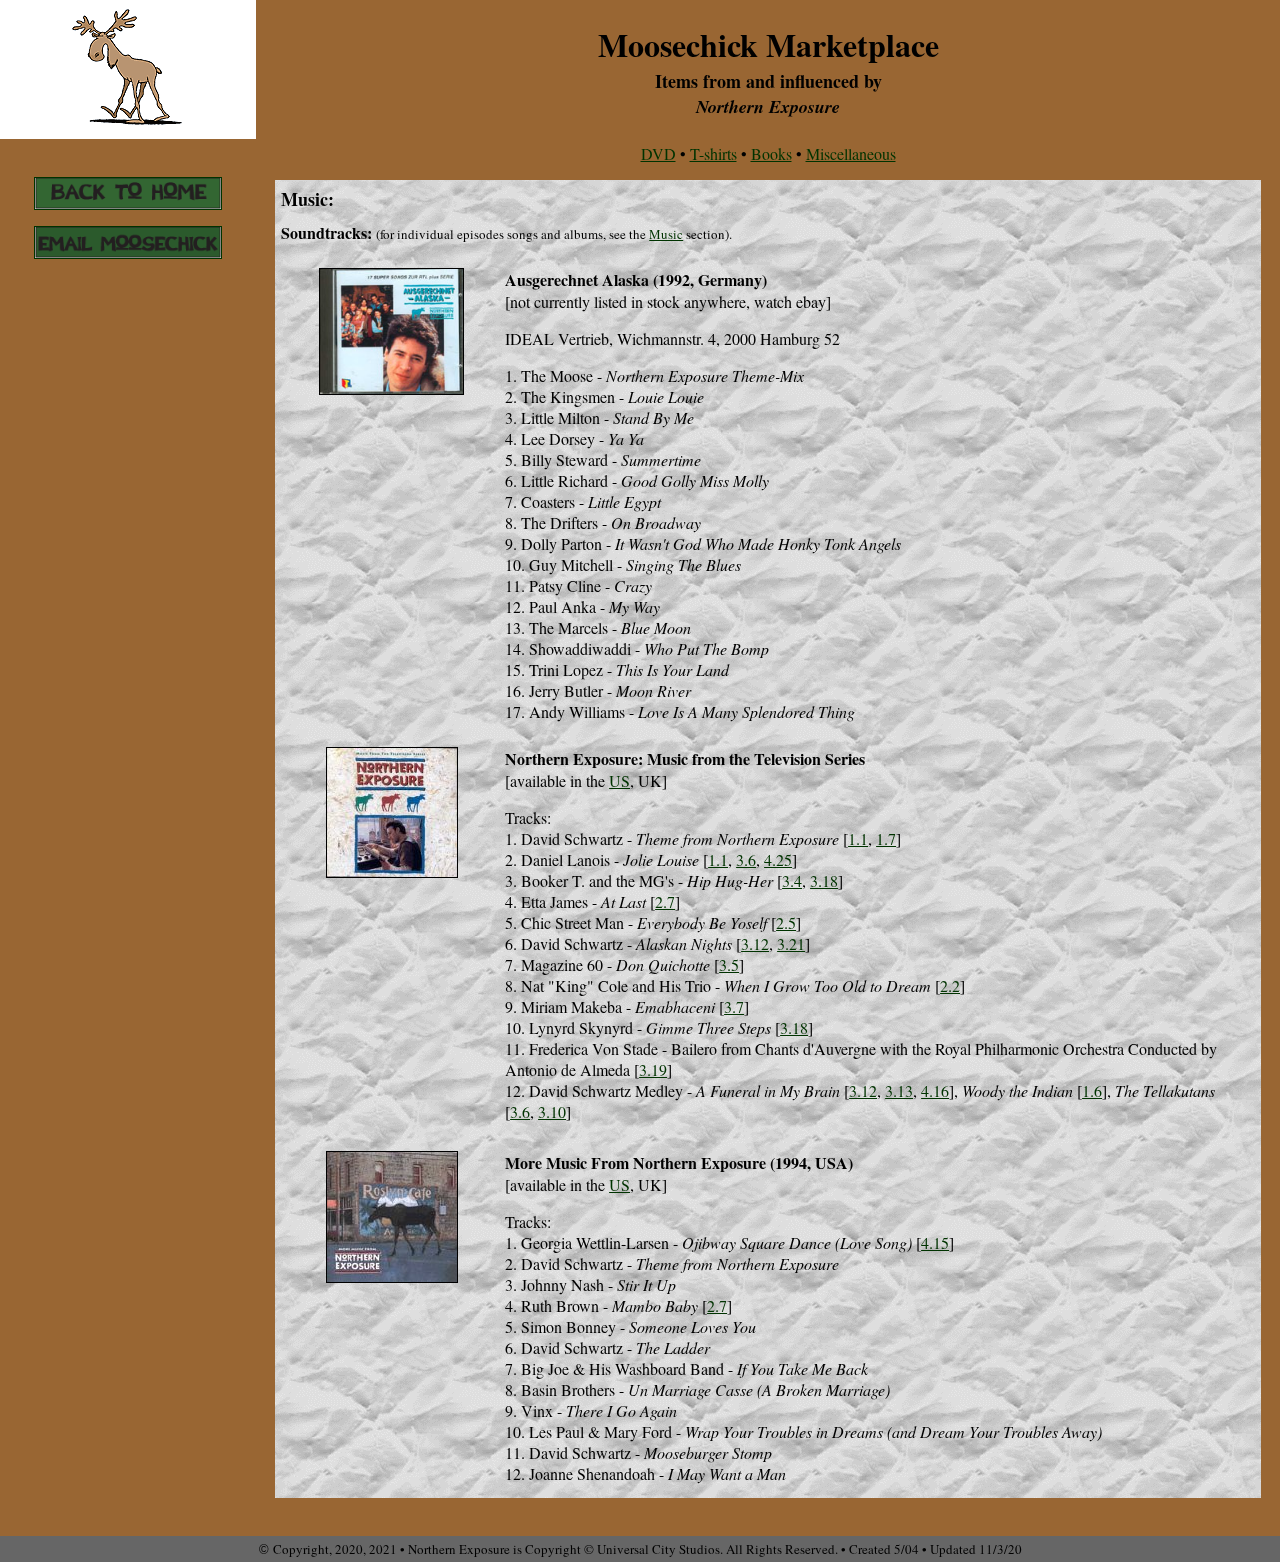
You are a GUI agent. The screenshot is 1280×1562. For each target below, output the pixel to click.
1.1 (858, 838)
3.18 (824, 880)
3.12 (755, 943)
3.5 (729, 964)
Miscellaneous (851, 153)
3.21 (791, 943)
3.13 (899, 1090)
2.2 (950, 985)
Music (666, 234)
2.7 (665, 901)
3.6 (746, 859)
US (619, 780)
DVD (658, 153)
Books (771, 153)
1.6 (1092, 1090)
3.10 (552, 1111)
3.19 (653, 1069)
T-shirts (713, 153)
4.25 (778, 859)
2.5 (786, 922)
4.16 (935, 1090)
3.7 (734, 1006)
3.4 (792, 880)
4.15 (935, 1242)
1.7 (886, 838)
